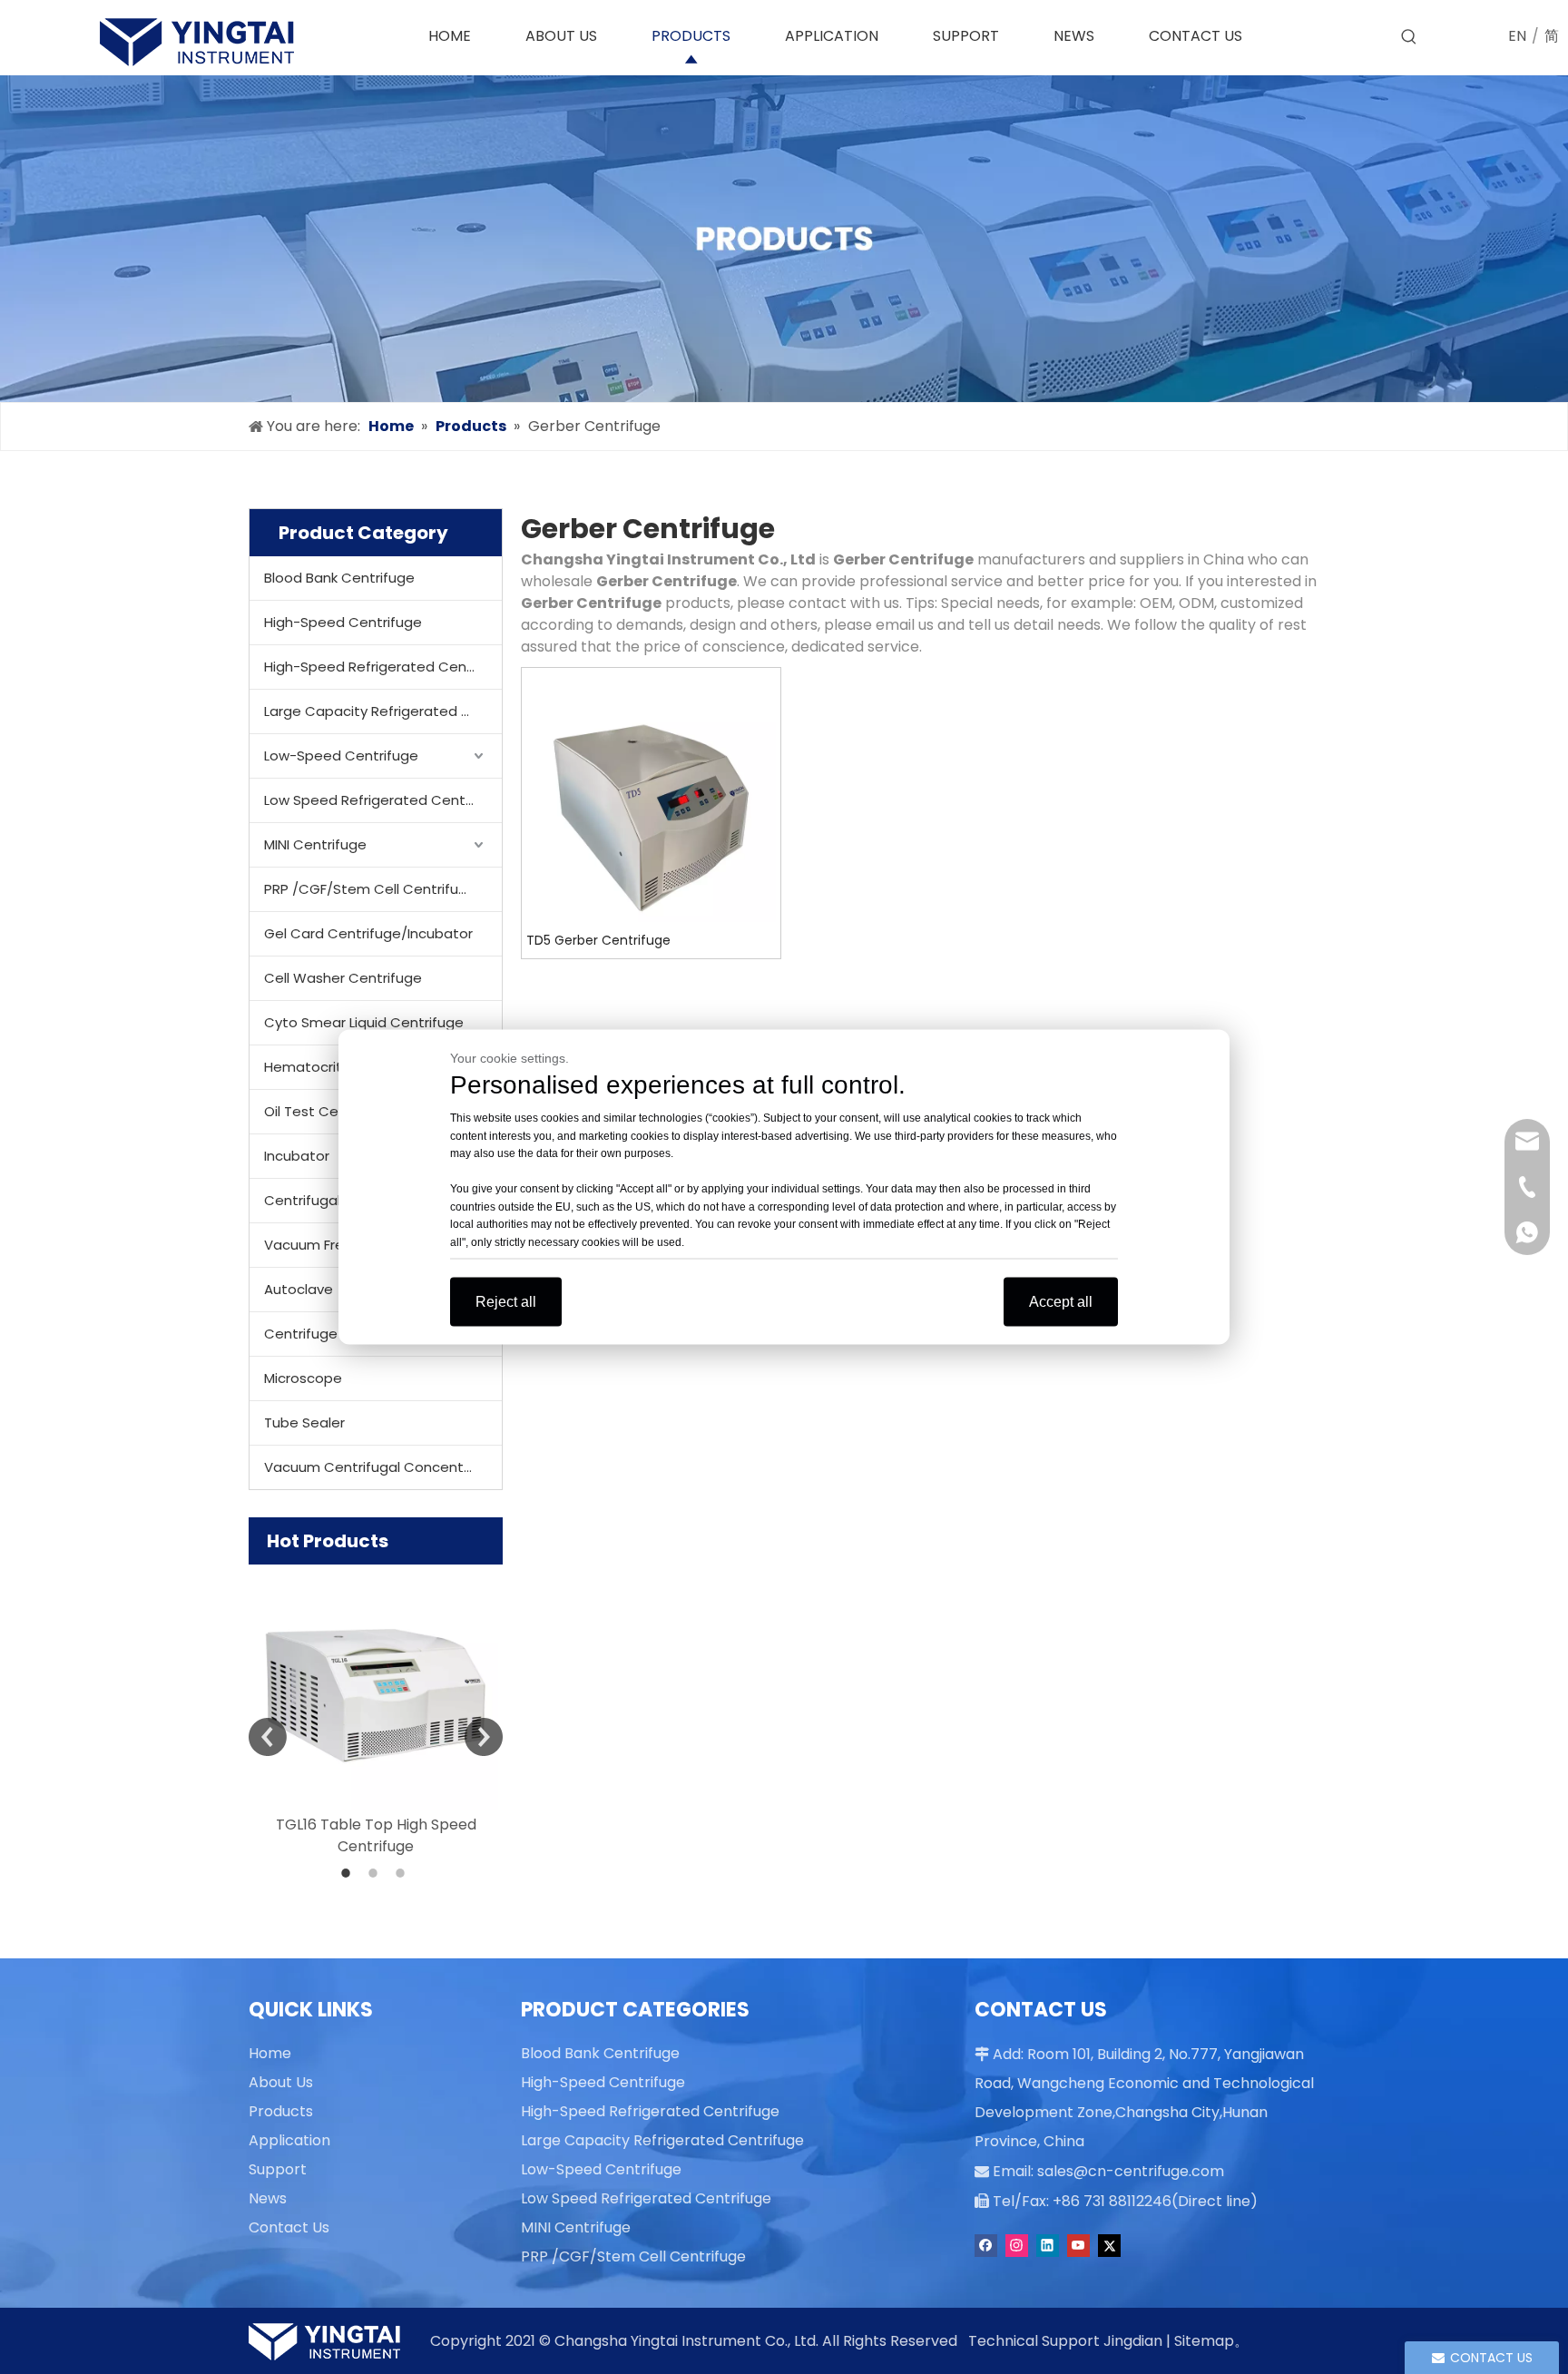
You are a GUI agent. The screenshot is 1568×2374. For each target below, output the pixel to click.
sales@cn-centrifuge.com (1131, 2171)
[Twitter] (1109, 2246)
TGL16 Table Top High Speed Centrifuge (376, 1835)
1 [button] (348, 1873)
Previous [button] (268, 1737)
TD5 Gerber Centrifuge (598, 940)
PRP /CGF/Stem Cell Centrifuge (370, 889)
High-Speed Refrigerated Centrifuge (383, 667)
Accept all (1061, 1302)
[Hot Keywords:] (1409, 37)
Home (270, 2053)
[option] (376, 1711)
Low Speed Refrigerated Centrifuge (383, 800)
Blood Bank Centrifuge (339, 578)
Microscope (303, 1378)
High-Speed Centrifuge (343, 622)
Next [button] (484, 1737)
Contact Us (289, 2227)
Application (289, 2140)
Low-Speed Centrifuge (341, 755)
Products (281, 2111)
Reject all (506, 1302)
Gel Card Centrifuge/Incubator (368, 933)
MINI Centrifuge (315, 844)
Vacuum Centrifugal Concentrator (381, 1467)
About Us (281, 2082)
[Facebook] (986, 2246)
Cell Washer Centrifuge (343, 978)
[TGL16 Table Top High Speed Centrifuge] (376, 1687)
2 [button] (376, 1873)
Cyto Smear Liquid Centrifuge (364, 1022)
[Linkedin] (1048, 2246)
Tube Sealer (304, 1422)
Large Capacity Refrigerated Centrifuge (383, 711)
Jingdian (1133, 2341)
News (268, 2198)
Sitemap (1204, 2341)
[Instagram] (1017, 2246)
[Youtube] (1078, 2246)
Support (278, 2169)
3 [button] (403, 1873)
